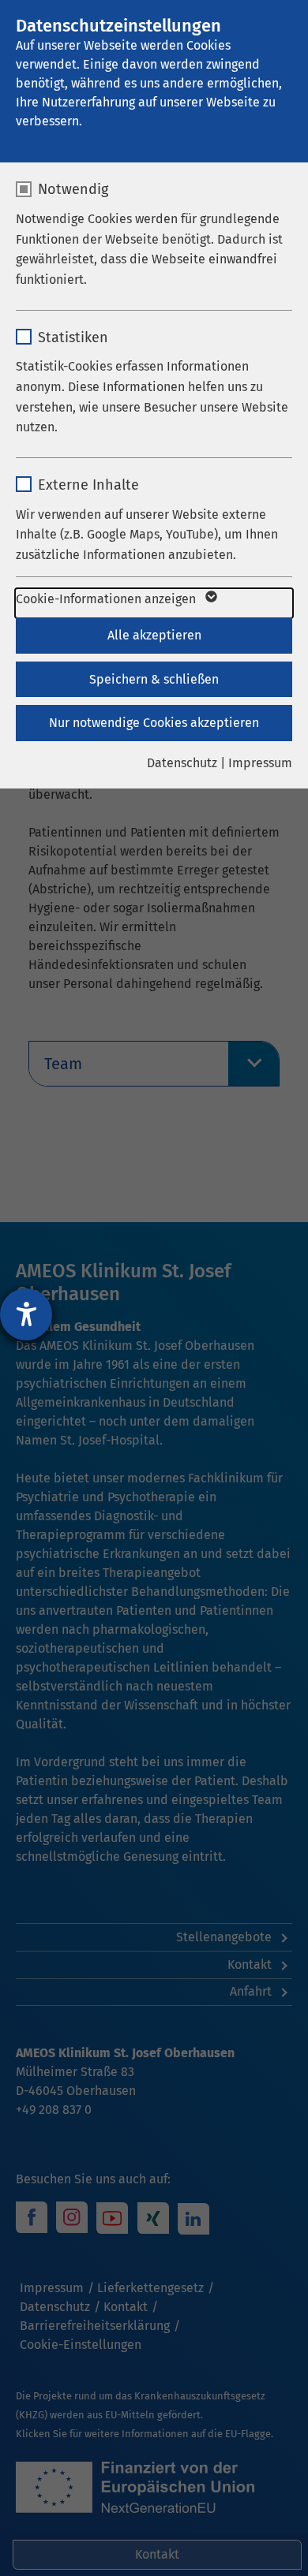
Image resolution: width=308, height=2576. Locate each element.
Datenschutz (182, 763)
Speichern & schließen (154, 679)
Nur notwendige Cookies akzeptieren (154, 723)
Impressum (260, 763)
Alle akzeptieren (154, 635)
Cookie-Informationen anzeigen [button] (107, 599)
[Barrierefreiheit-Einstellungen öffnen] (26, 1314)
